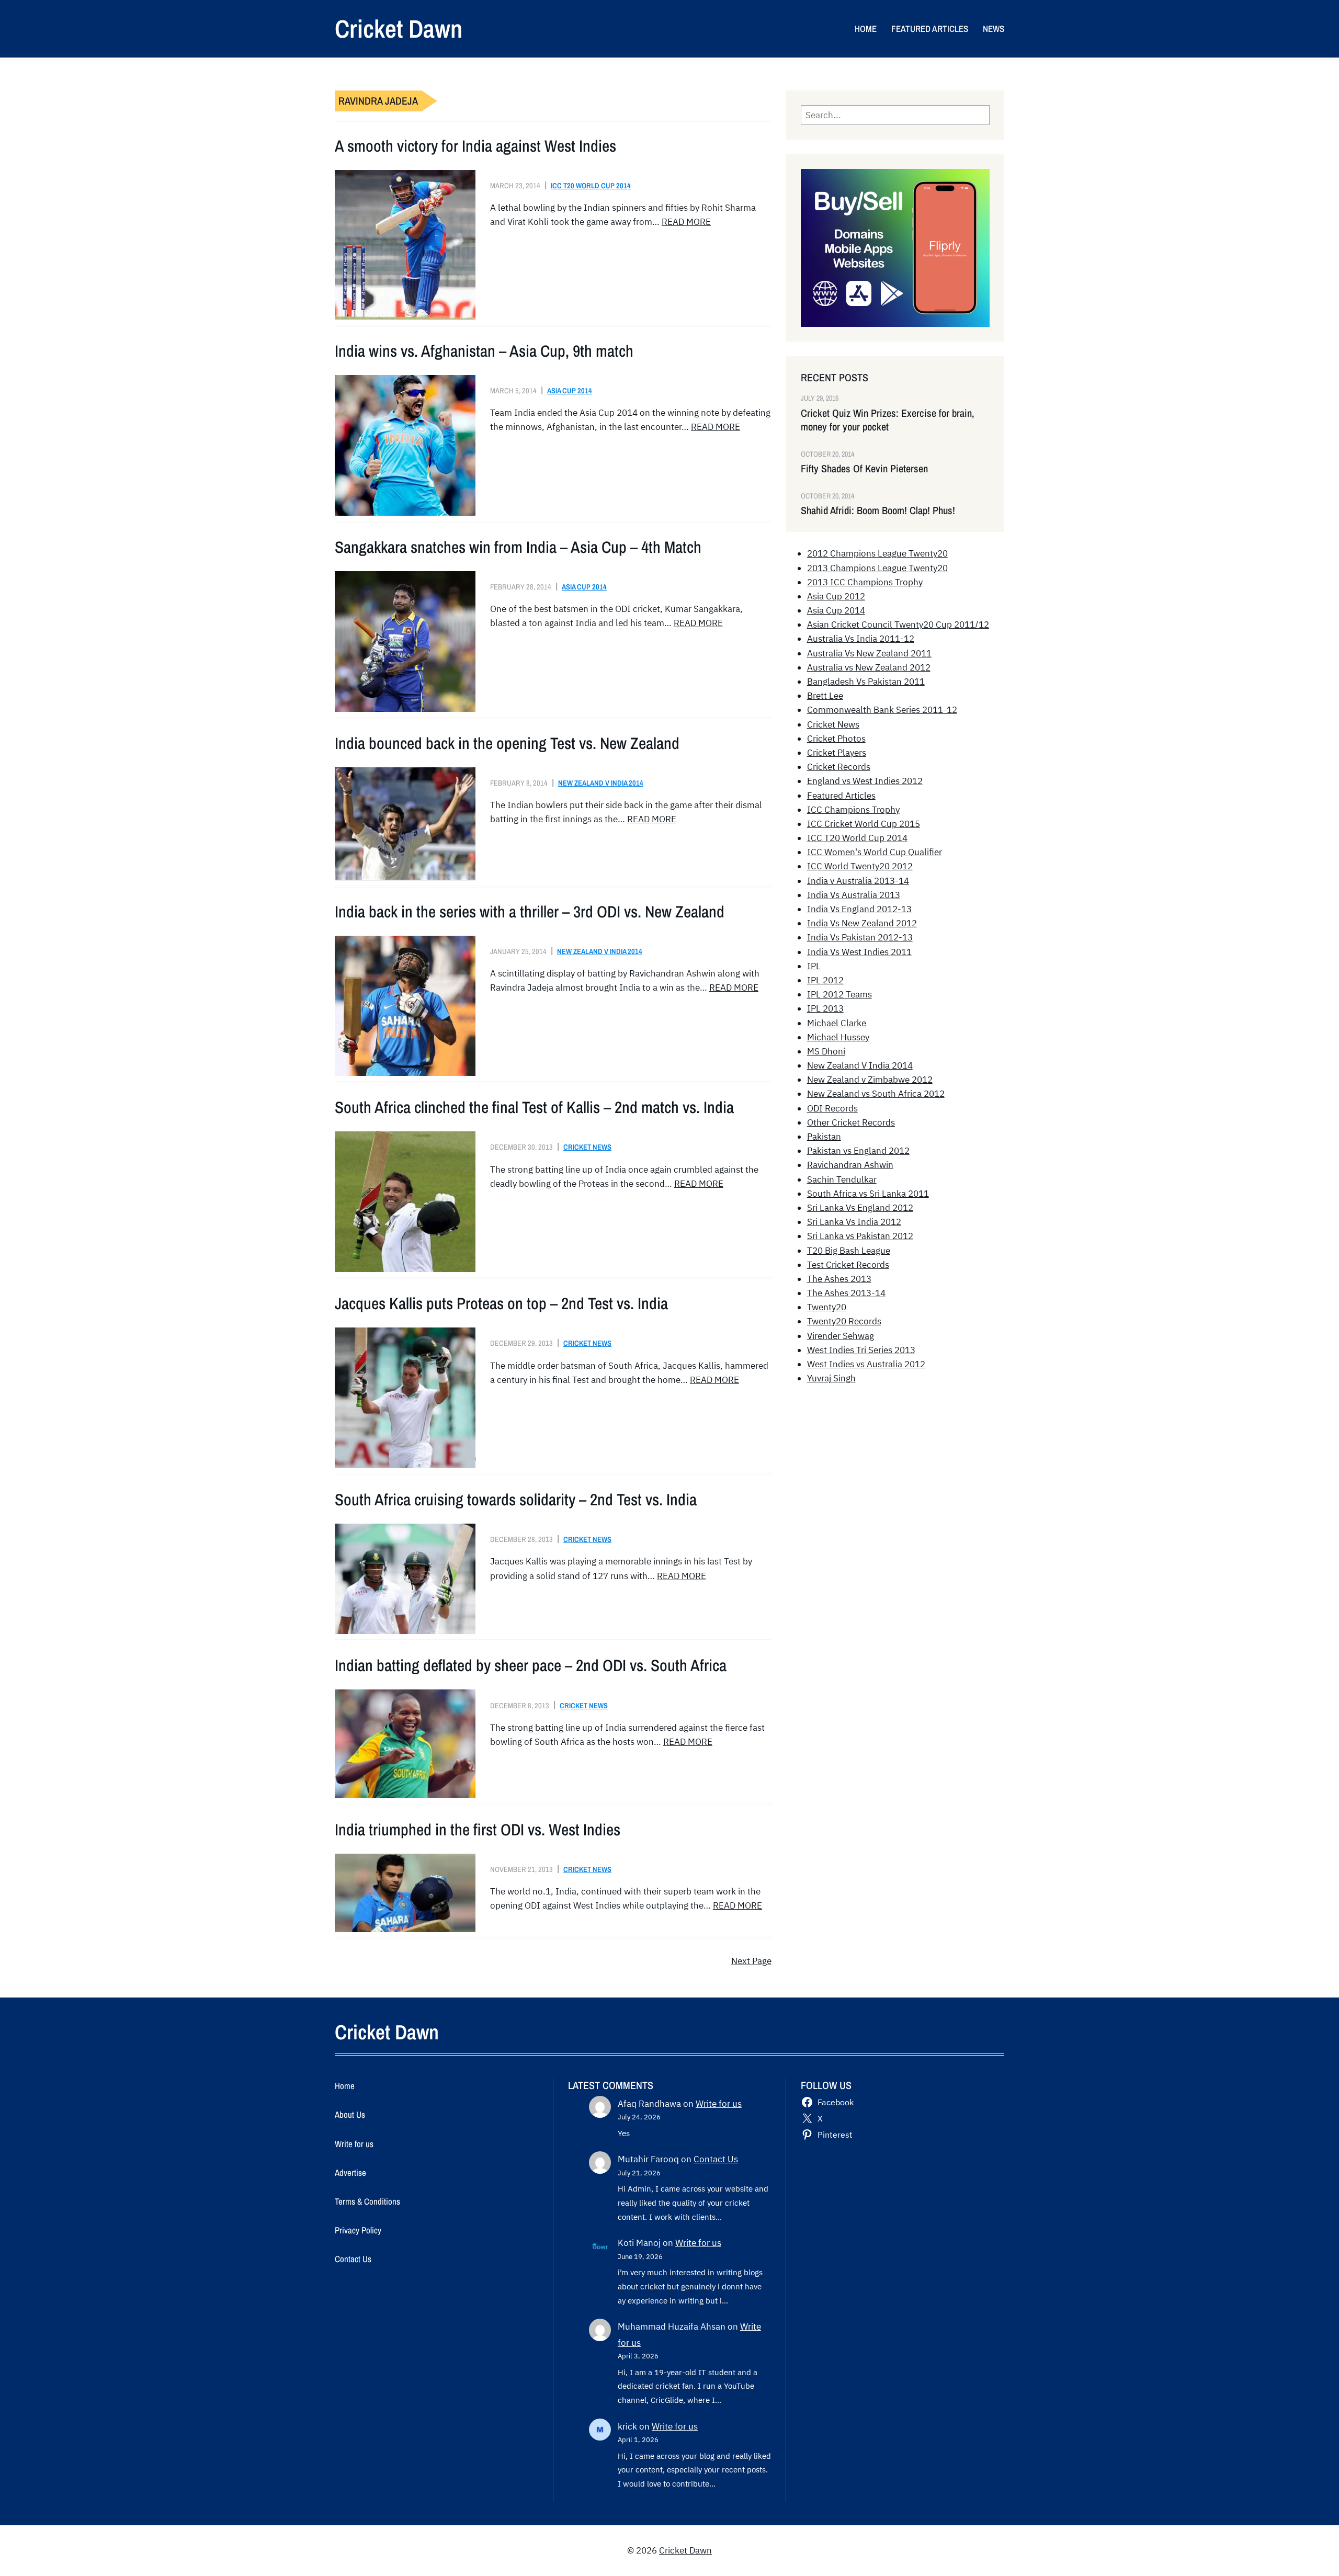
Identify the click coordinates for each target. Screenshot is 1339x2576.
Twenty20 (827, 1307)
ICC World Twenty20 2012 (860, 866)
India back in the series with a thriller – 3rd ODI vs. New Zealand (530, 912)
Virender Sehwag (841, 1336)
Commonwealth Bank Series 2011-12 (882, 710)
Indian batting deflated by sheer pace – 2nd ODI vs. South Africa (531, 1665)
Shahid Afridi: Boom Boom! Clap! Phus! (878, 510)
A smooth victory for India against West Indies (475, 146)
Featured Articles (841, 796)
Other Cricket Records (851, 1122)
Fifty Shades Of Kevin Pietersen (864, 469)
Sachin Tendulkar (842, 1179)
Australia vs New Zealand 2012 (869, 667)
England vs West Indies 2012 (865, 781)
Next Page (751, 1961)
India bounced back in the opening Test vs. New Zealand (507, 743)
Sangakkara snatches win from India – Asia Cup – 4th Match (518, 547)
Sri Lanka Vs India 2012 (854, 1222)
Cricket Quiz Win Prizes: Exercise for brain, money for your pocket (888, 420)
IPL (814, 966)
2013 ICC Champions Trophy (865, 582)
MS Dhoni (826, 1051)
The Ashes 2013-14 (846, 1293)
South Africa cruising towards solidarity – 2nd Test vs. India (516, 1500)
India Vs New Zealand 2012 (862, 923)
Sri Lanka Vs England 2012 (860, 1208)
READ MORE (686, 222)
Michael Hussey (838, 1037)
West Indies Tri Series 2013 (861, 1350)
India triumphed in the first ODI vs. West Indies (478, 1830)
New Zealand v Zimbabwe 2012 (870, 1080)
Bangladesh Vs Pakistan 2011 (866, 682)
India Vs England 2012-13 (859, 909)
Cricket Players (837, 753)
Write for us (719, 2104)
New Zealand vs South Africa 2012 (876, 1094)
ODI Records (832, 1108)
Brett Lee (825, 696)
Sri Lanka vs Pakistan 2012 (860, 1236)
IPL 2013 (825, 1008)
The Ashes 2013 (839, 1279)
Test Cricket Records (848, 1265)
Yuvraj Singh (831, 1378)
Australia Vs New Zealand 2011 (869, 653)
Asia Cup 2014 (570, 390)
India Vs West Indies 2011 (859, 952)
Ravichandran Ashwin (850, 1165)
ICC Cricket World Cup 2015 (864, 824)
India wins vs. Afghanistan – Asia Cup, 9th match (484, 351)
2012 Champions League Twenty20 (877, 553)
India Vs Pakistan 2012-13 (860, 937)
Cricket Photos (836, 739)
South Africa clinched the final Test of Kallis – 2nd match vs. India (534, 1107)
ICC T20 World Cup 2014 (591, 185)
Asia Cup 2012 (836, 596)
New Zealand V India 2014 (601, 783)
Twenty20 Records (844, 1321)
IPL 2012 (825, 980)
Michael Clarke (837, 1023)
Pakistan (824, 1137)
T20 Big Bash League (849, 1251)
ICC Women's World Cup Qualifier (875, 852)
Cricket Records (839, 767)
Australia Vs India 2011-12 (861, 639)
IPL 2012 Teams (839, 994)
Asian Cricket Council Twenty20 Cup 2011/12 (898, 625)
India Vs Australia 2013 (854, 895)
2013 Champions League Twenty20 (877, 568)
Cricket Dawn (399, 29)
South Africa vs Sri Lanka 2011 (868, 1194)
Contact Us (716, 2159)
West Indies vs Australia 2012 (866, 1364)
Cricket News (587, 1147)
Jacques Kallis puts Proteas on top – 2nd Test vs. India (501, 1303)
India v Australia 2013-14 (858, 881)
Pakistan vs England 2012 (858, 1151)
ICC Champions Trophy (853, 810)
